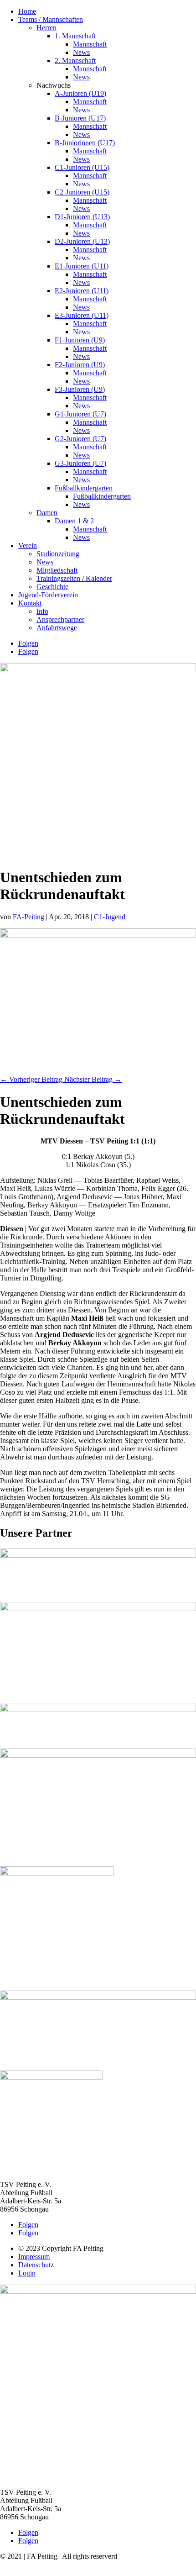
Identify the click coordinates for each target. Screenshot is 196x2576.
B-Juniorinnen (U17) (85, 143)
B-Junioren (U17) (80, 118)
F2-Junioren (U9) (80, 365)
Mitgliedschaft (57, 570)
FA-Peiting (28, 917)
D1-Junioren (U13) (82, 217)
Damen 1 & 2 (74, 521)
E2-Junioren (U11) (82, 291)
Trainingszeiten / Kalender (74, 578)
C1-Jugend (110, 917)
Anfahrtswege (57, 628)
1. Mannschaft (75, 36)
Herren (46, 28)
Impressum (34, 2257)
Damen (47, 513)
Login (27, 2273)
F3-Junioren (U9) (80, 389)
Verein (28, 545)
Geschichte (52, 587)
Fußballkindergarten (84, 488)
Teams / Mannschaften (51, 19)
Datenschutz (36, 2265)
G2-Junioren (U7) (80, 439)
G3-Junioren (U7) (80, 463)
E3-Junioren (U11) (82, 315)
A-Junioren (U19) (80, 93)
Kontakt (30, 603)
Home (27, 11)
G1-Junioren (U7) (80, 414)
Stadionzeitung (58, 554)
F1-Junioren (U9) (80, 340)
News (81, 52)
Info (42, 611)
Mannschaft (90, 44)
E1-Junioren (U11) (82, 266)
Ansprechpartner (60, 619)
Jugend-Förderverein (48, 595)
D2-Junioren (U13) (82, 241)
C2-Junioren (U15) (82, 192)
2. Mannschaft (75, 61)
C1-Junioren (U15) (82, 167)
